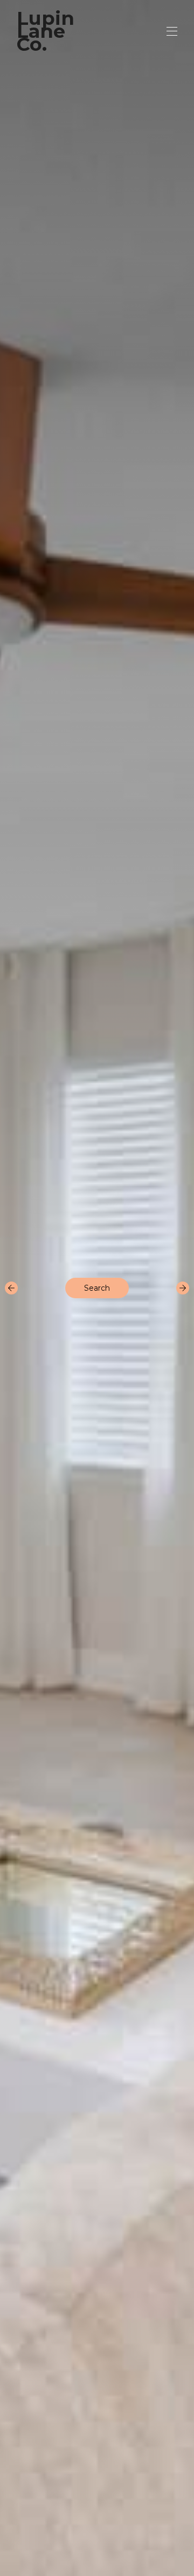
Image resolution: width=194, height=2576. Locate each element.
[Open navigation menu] (172, 31)
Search (97, 1288)
